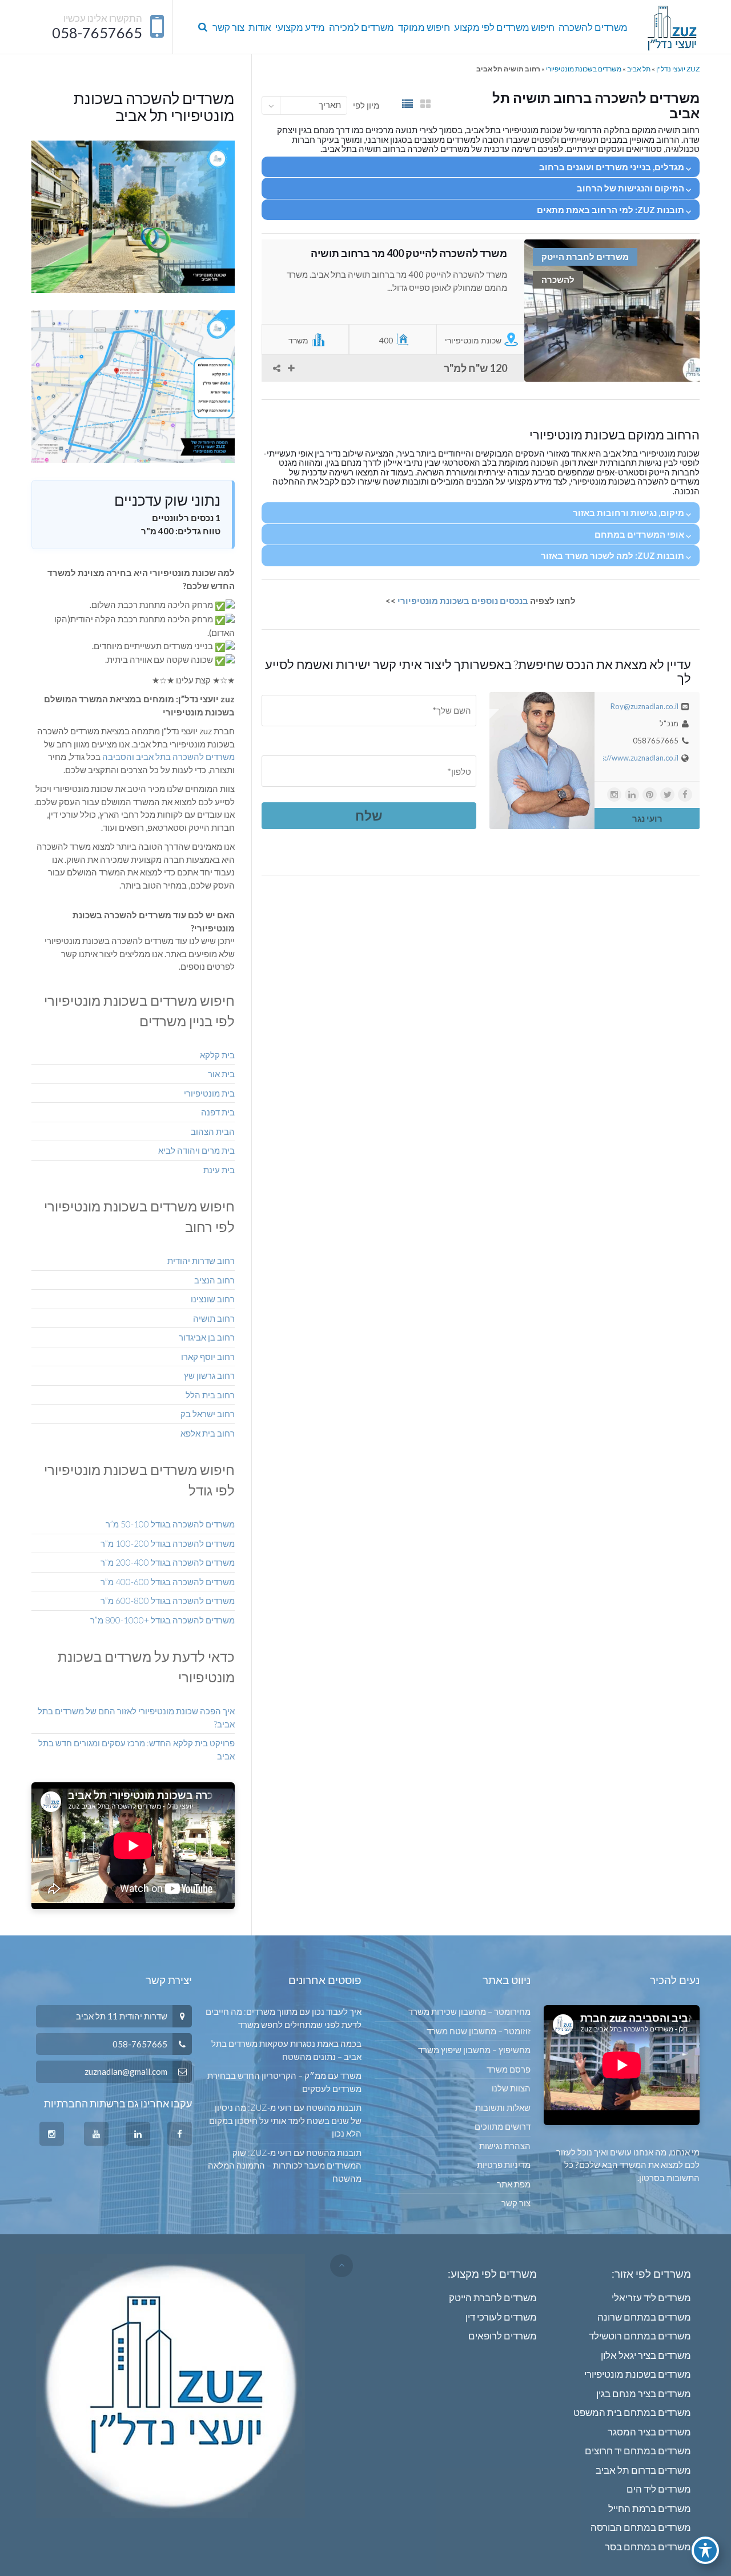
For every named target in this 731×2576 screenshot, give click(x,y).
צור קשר (228, 27)
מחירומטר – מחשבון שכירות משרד (469, 2011)
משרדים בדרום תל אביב (643, 2470)
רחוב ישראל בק (208, 1414)
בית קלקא (217, 1055)
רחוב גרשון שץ (209, 1375)
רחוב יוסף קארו (208, 1357)
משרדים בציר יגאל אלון (646, 2355)
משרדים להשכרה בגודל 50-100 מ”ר (170, 1524)
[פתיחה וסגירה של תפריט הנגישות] (705, 2550)
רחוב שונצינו (213, 1299)
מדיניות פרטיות (504, 2165)
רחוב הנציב (214, 1280)
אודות (260, 27)
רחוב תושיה (214, 1318)
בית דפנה (218, 1112)
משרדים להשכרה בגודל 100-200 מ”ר (168, 1543)
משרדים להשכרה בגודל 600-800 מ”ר (168, 1601)
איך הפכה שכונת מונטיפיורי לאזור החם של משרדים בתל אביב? (136, 1717)
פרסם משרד (509, 2069)
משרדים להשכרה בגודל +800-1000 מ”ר (162, 1620)
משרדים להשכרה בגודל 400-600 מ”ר (168, 1582)
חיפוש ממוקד (424, 27)
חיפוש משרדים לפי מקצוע (504, 27)
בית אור (221, 1074)
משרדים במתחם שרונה (644, 2317)
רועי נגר (647, 818)
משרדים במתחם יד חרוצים (638, 2451)
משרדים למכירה (362, 27)
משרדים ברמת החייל (650, 2508)
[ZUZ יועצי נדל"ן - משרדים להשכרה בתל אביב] (672, 27)
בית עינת (219, 1170)
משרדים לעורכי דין (501, 2317)
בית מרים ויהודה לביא (196, 1150)
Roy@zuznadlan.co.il (644, 706)
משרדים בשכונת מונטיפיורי (584, 69)
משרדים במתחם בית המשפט (632, 2412)
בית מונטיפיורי (209, 1093)
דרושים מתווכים (503, 2126)
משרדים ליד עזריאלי (651, 2297)
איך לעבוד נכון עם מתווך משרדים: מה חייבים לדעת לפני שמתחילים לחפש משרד (283, 2018)
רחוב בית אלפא (208, 1433)
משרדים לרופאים (503, 2336)
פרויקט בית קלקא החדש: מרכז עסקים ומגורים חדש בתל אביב (136, 1749)
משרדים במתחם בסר (648, 2547)
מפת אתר (514, 2184)
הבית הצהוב (213, 1131)
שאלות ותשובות (503, 2107)
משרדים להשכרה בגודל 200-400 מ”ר (168, 1562)
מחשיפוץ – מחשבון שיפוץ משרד (474, 2050)
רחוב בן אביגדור (207, 1337)
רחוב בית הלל (210, 1395)
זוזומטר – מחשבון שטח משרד (479, 2031)
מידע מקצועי (300, 27)
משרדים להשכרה (593, 27)
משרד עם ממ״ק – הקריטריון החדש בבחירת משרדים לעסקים (284, 2082)
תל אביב (639, 69)
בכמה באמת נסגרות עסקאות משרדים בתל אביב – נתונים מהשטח (286, 2050)
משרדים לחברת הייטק (493, 2297)
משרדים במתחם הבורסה (641, 2527)
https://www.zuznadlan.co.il (633, 758)
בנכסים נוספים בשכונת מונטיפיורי (464, 601)
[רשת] (425, 104)
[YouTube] (96, 2134)
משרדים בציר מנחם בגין (644, 2393)
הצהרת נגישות (505, 2146)
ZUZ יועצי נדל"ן (678, 69)
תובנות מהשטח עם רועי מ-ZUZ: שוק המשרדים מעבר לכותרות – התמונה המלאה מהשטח (284, 2165)
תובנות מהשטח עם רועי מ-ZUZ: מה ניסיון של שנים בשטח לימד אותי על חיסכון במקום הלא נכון (285, 2120)
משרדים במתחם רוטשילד (640, 2336)
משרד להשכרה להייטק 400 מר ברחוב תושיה (409, 253)
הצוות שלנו (511, 2088)
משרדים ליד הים (659, 2489)
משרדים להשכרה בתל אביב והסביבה (168, 757)
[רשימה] (407, 104)
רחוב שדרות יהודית (201, 1261)
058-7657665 (97, 33)
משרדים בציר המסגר (649, 2432)
